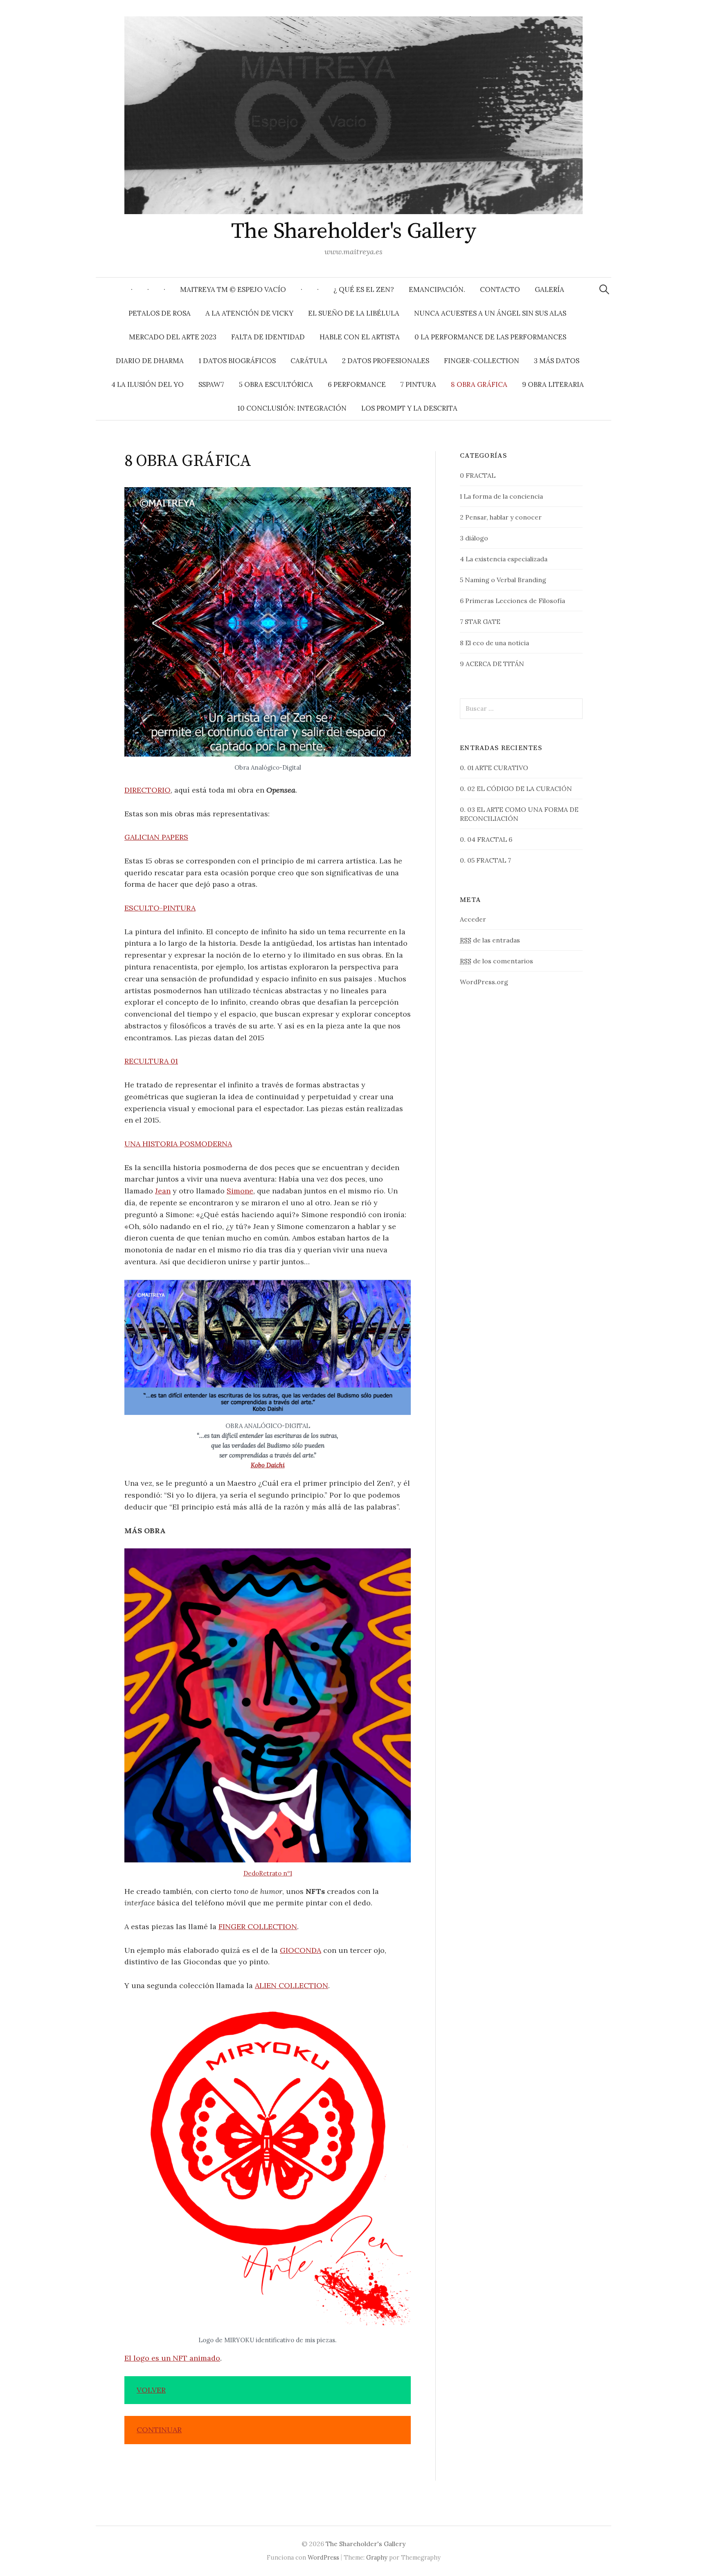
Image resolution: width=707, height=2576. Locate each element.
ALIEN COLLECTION (292, 1985)
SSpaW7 (211, 384)
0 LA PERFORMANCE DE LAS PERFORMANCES (490, 337)
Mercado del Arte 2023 (173, 337)
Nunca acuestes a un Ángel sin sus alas (490, 313)
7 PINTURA (418, 384)
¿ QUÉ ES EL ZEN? (364, 289)
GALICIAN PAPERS (156, 837)
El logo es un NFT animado (172, 2358)
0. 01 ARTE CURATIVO (494, 768)
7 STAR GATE (480, 621)
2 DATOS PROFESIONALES (386, 361)
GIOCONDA (301, 1950)
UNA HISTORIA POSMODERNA (178, 1144)
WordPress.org (484, 982)
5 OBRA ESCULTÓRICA (276, 384)
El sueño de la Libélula (354, 313)
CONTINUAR (159, 2430)
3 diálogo (474, 538)
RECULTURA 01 (151, 1061)
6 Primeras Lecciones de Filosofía (512, 601)
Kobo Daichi (268, 1465)
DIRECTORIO (147, 790)
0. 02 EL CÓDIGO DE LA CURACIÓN (516, 789)
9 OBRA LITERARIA (553, 384)
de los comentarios (496, 961)
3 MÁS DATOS (557, 361)
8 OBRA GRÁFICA (479, 384)
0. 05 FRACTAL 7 (485, 860)
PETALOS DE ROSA (160, 313)
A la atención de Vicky (249, 313)
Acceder (473, 919)
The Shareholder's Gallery (354, 231)
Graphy (377, 2557)
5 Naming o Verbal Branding (503, 580)
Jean (163, 1191)
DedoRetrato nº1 (268, 1873)
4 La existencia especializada (504, 559)
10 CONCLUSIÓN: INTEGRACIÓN (292, 408)
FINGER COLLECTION (258, 1926)
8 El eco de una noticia (494, 643)
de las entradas (490, 940)
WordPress (323, 2557)
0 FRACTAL (478, 475)
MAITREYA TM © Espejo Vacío (233, 289)
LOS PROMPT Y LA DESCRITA (409, 408)
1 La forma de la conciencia (501, 496)
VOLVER (151, 2390)
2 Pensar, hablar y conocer (501, 517)
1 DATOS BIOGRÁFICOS (237, 361)
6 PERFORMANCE (357, 384)
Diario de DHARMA (150, 361)
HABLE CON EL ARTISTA (360, 337)
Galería (549, 289)
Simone (240, 1191)
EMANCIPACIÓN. (437, 289)
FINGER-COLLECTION (482, 361)
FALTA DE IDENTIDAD (268, 337)
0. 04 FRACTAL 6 (486, 839)
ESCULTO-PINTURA (160, 908)
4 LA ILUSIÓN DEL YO (147, 384)
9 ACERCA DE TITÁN (492, 664)
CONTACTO (500, 289)
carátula (309, 361)
